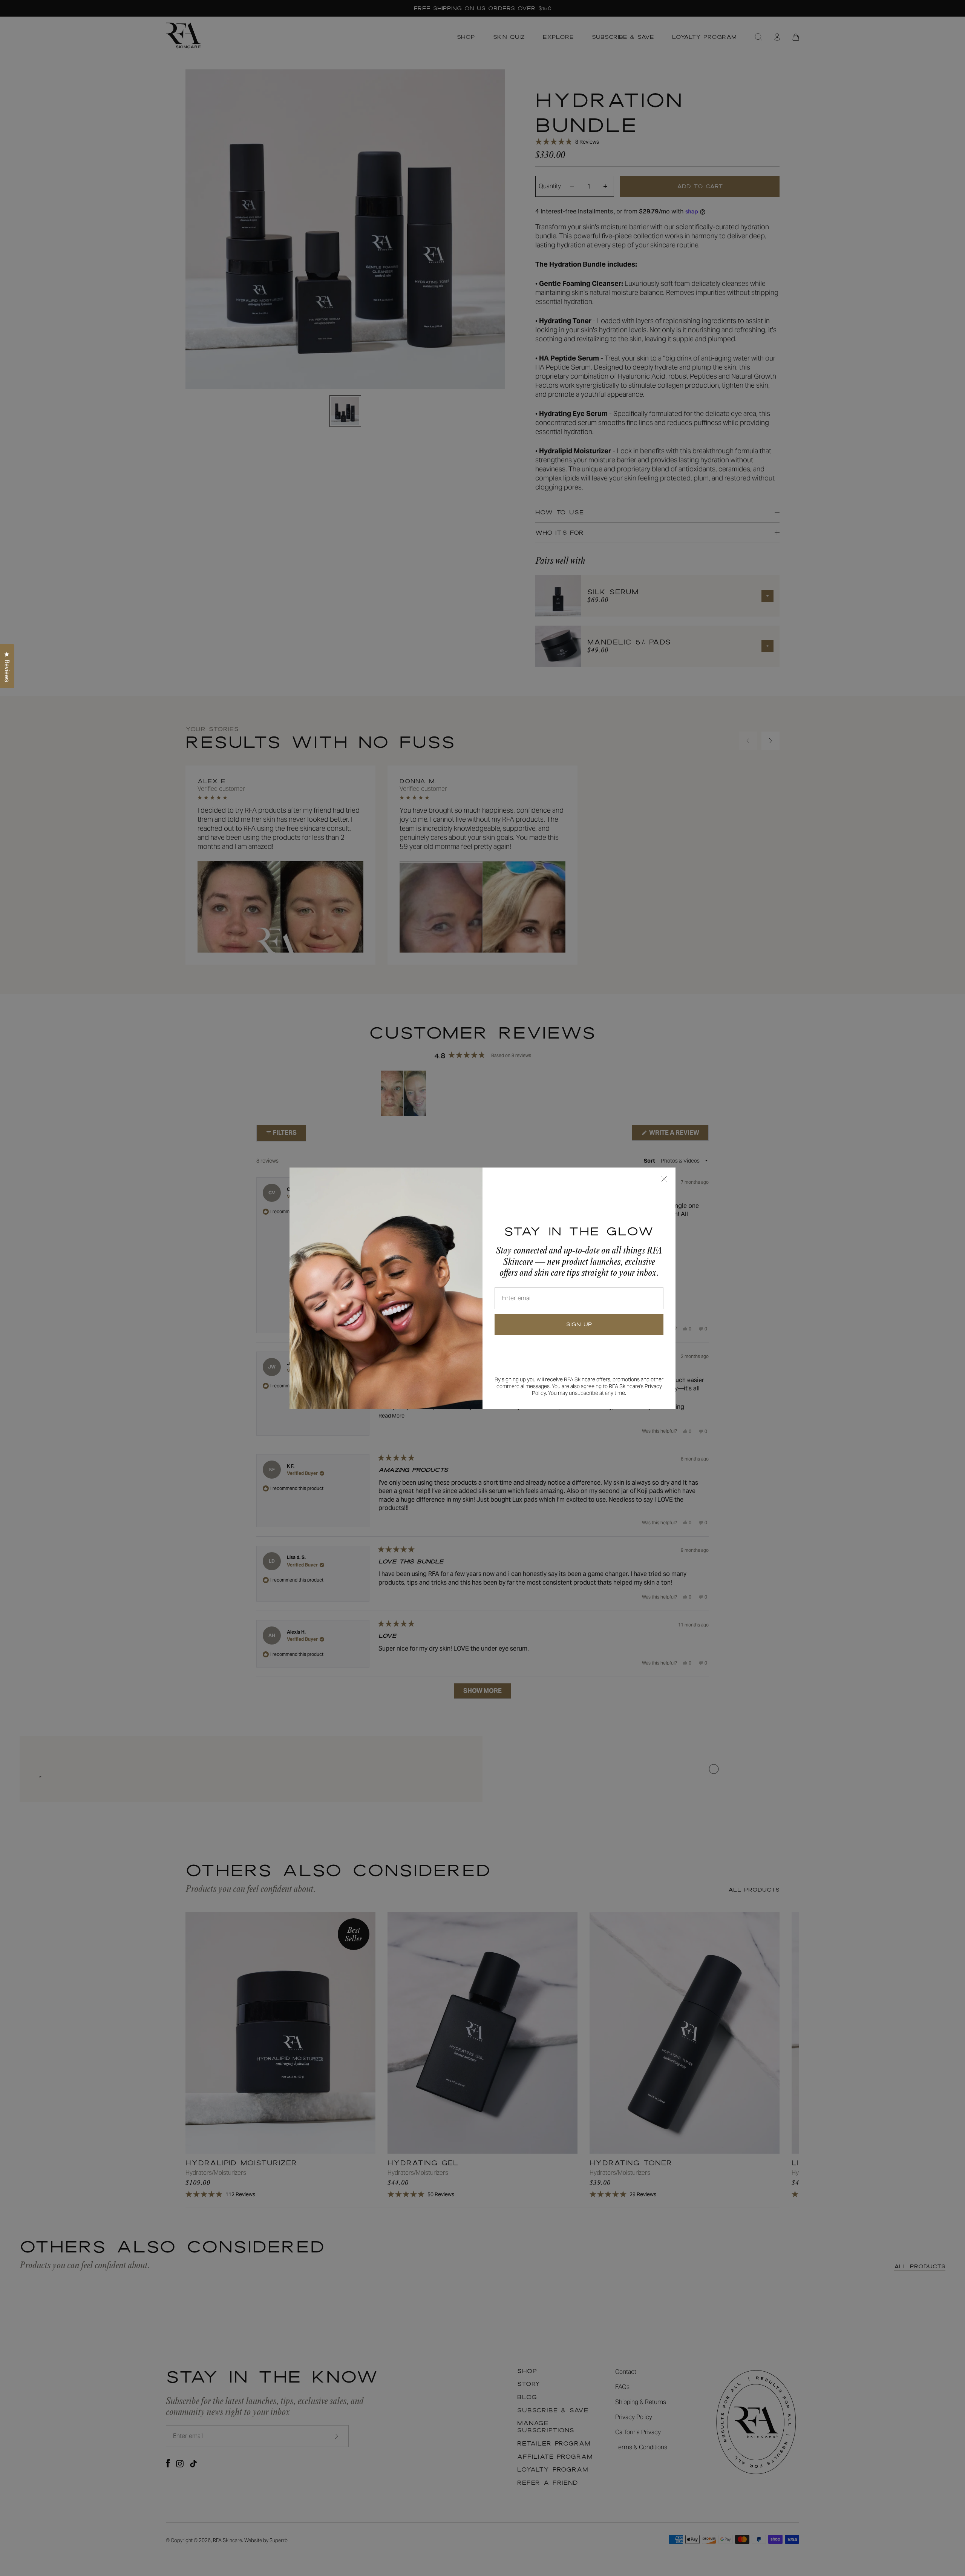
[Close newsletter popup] (664, 1179)
